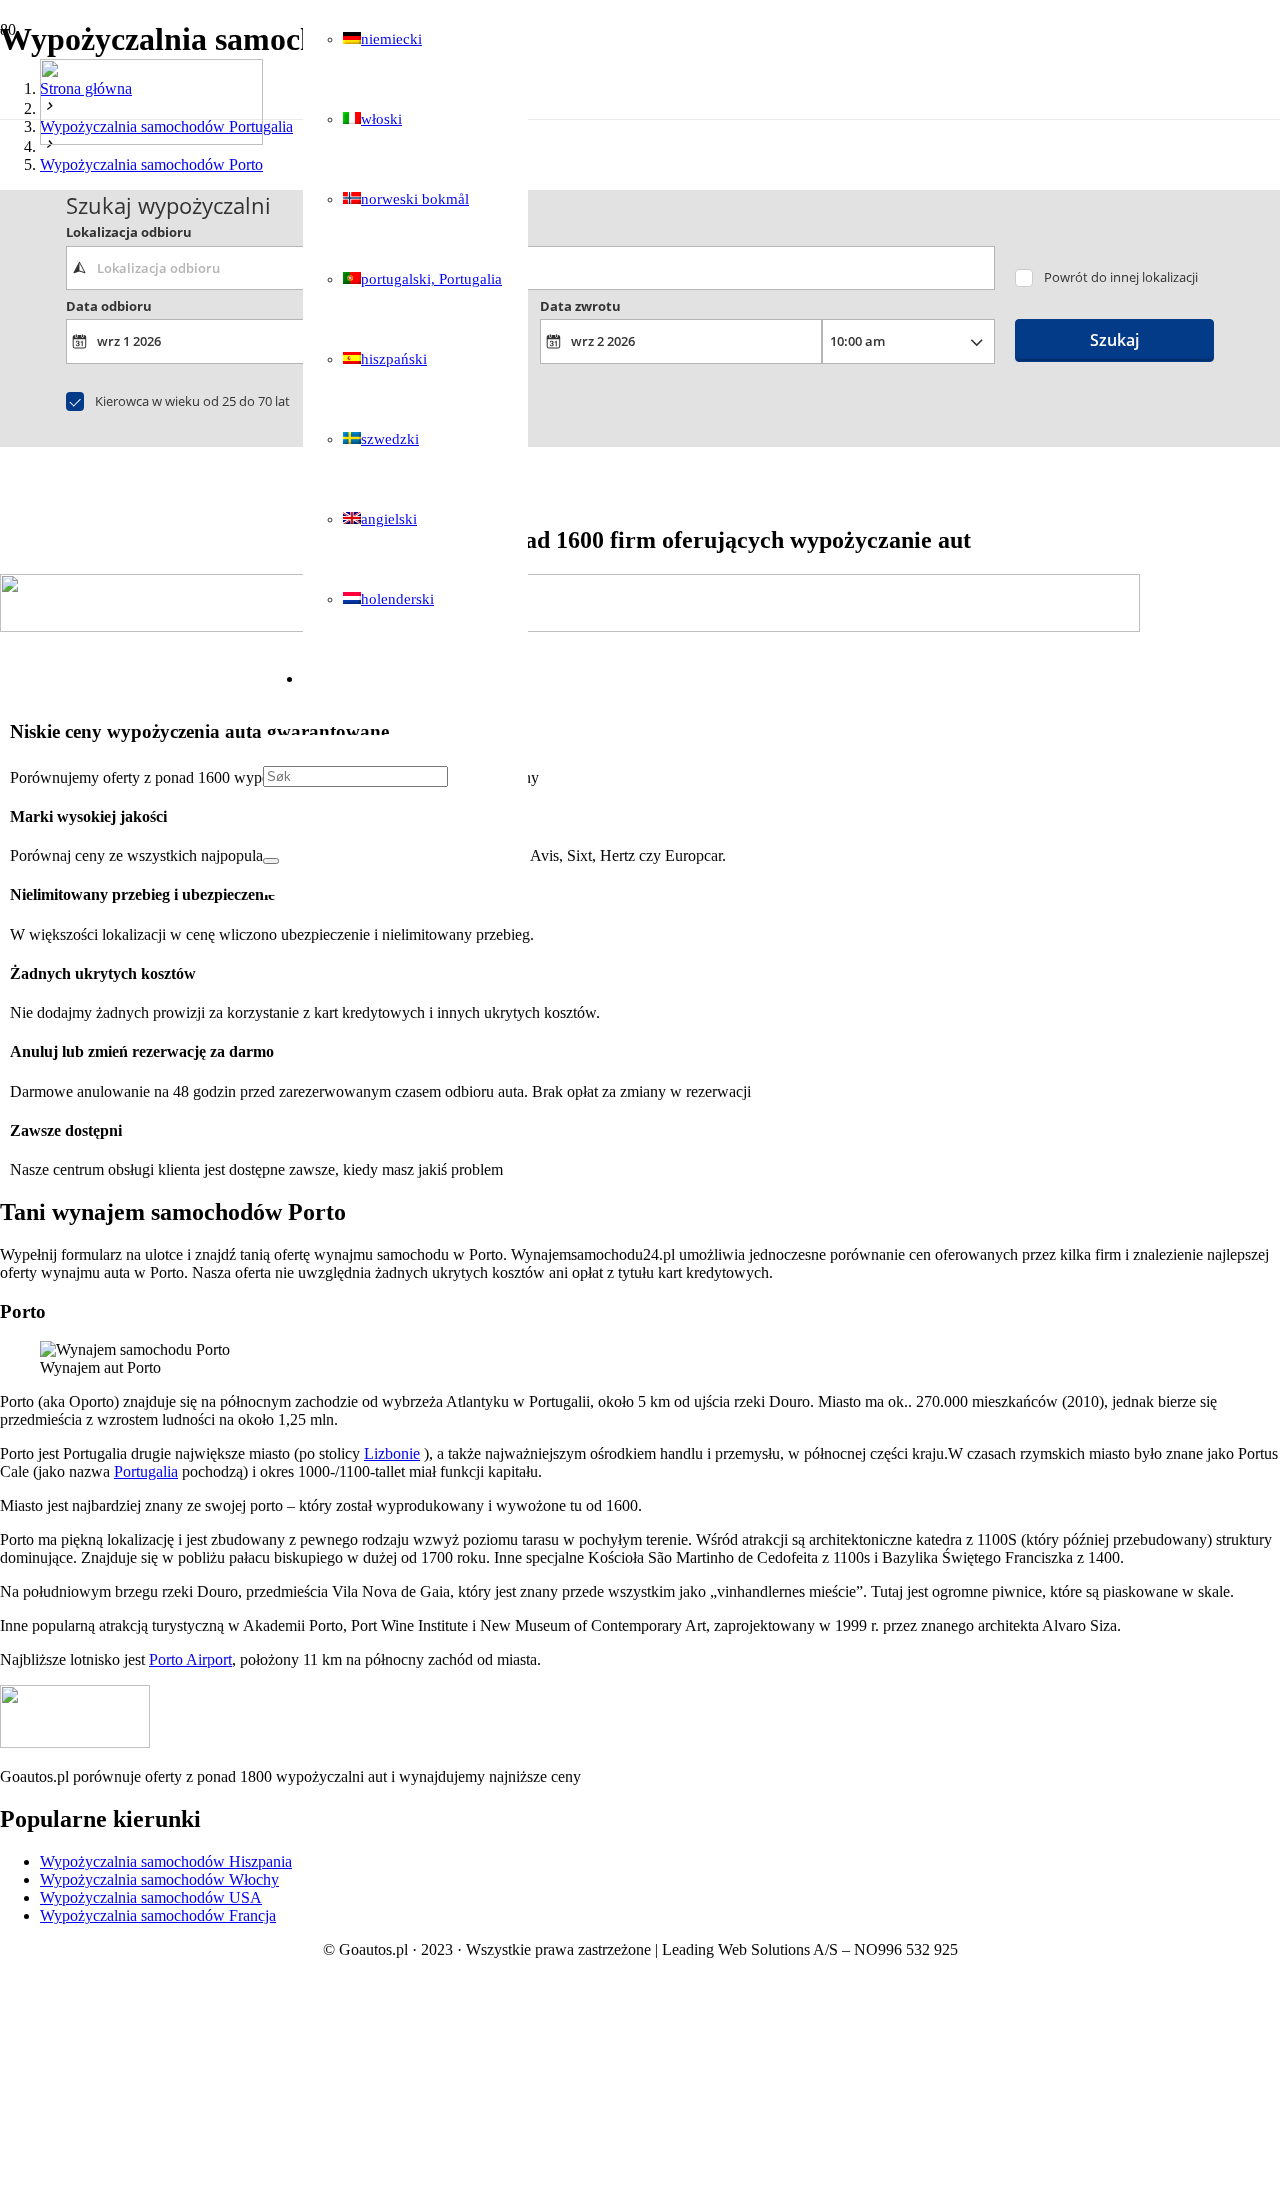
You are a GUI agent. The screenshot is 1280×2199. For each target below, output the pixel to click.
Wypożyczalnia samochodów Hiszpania (166, 1861)
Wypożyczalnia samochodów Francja (158, 1915)
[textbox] (530, 268)
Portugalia (146, 1471)
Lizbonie (392, 1453)
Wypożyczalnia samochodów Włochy (159, 1879)
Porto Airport (190, 1659)
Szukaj (1114, 340)
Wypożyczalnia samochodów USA (151, 1897)
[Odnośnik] (151, 139)
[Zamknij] (271, 861)
